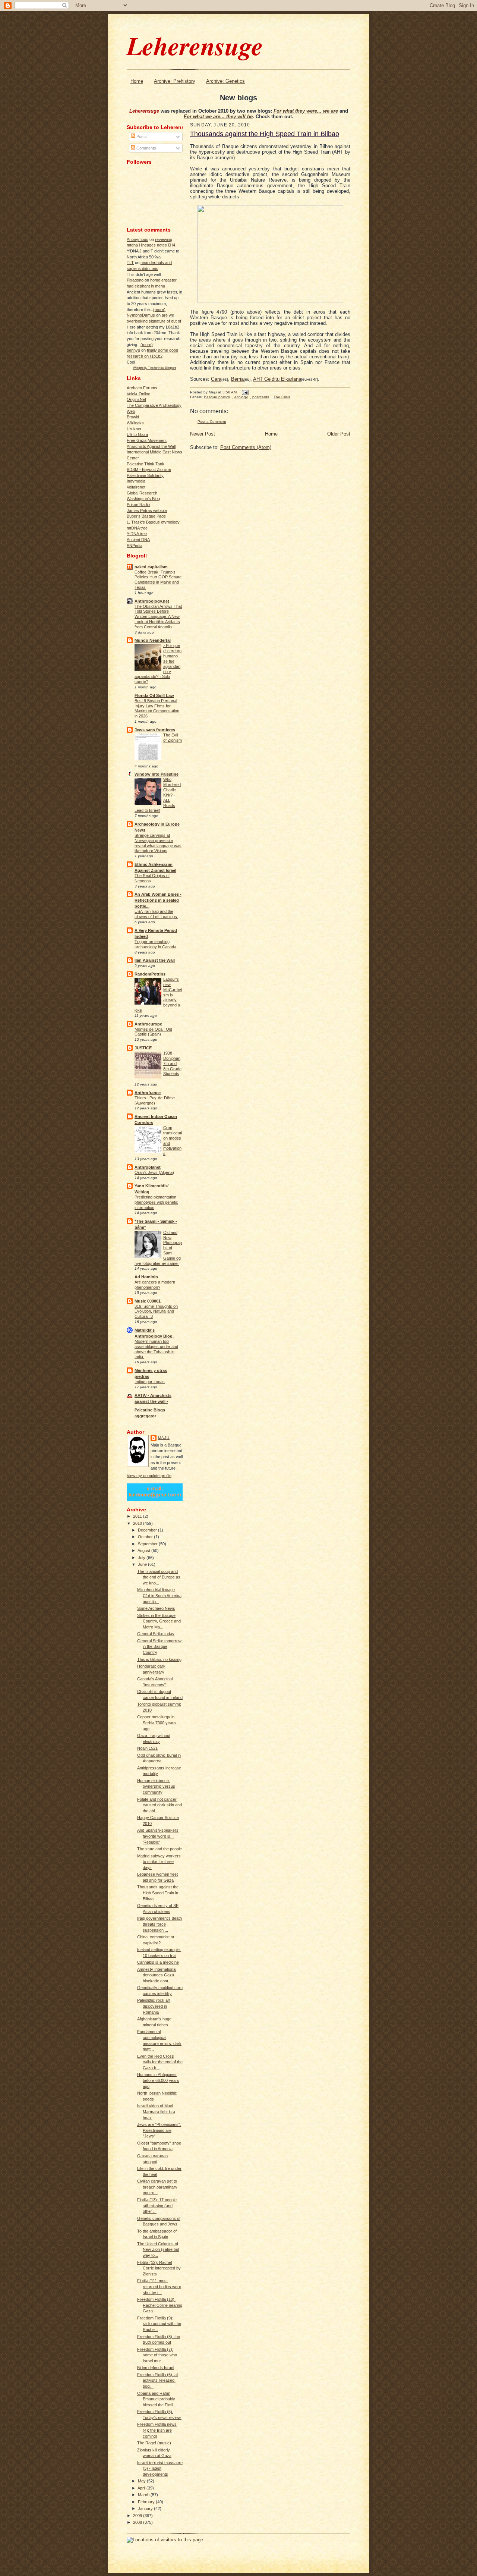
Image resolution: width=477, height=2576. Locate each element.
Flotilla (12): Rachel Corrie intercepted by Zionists (159, 2268)
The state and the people (159, 1849)
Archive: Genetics (225, 81)
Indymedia (136, 481)
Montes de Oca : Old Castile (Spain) (153, 1032)
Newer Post (203, 434)
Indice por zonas (150, 1382)
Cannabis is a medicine (158, 1962)
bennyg (133, 350)
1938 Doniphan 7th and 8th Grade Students (172, 1063)
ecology (241, 397)
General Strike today (156, 1634)
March (144, 2495)
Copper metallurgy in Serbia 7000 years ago (157, 1723)
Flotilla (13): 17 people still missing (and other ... (157, 2206)
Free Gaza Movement (147, 440)
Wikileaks (135, 423)
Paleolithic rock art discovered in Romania (154, 2006)
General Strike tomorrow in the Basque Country (159, 1647)
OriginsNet (136, 399)
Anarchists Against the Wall (151, 446)
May (142, 2481)
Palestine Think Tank (146, 464)
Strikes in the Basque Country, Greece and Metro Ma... (159, 1621)
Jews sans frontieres (155, 730)
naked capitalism (151, 567)
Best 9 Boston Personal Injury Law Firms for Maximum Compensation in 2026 (157, 708)
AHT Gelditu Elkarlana (277, 379)
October (146, 1537)
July (142, 1558)
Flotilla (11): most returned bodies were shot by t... (159, 2286)
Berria (237, 379)
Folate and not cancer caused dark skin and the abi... (159, 1805)
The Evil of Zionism (173, 738)
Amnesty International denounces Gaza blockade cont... (157, 1975)
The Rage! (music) (154, 2443)
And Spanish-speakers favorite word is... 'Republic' (158, 1836)
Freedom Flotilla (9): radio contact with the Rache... (159, 2324)
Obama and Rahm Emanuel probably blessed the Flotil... (157, 2399)
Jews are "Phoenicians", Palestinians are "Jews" (159, 2130)
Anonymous (138, 239)
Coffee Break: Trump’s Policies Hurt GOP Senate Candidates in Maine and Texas (158, 580)
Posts (141, 136)
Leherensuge (195, 45)
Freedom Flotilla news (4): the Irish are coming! (157, 2430)
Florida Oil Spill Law (154, 695)
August (144, 1551)
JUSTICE (143, 1048)
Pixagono (135, 280)
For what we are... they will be (218, 117)
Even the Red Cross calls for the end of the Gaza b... (160, 2062)
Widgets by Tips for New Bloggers (155, 368)
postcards (261, 397)
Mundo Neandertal (153, 640)
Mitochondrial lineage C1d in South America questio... (159, 1595)
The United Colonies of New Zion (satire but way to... (158, 2250)
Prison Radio (138, 505)
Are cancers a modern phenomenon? (155, 1285)
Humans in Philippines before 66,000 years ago (158, 2080)
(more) (159, 310)
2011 (138, 1516)
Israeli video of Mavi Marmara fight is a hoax (156, 2112)
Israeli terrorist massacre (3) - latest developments (160, 2468)
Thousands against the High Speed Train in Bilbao (158, 1893)
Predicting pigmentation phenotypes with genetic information (156, 1202)
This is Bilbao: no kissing (159, 1659)
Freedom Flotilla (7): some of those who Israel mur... (157, 2355)
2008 (138, 2522)
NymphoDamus (141, 315)
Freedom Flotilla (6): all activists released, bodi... (158, 2380)
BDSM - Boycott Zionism (149, 469)
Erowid (133, 417)
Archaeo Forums (142, 388)
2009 (138, 2516)
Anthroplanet (148, 1167)
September (148, 1544)
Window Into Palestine (157, 774)
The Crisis (282, 397)
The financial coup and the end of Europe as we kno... (159, 1577)
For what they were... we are (306, 111)
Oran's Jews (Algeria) (154, 1172)
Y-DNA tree (137, 534)
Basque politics (217, 397)
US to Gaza (137, 434)
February (147, 2502)
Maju (164, 1438)
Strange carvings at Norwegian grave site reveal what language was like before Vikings (158, 843)
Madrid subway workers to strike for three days (159, 1862)
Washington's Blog (143, 499)
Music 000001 (148, 1301)
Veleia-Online (138, 394)
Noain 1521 (147, 1748)
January (146, 2509)
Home (137, 81)
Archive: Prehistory (175, 81)
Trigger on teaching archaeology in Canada (155, 944)
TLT (130, 263)
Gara (216, 379)
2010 (138, 1523)
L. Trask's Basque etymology (153, 522)
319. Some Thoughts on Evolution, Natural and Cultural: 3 (156, 1311)
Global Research (142, 493)
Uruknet (134, 429)
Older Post (339, 434)
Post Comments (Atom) (246, 447)
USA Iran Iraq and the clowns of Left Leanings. (156, 914)
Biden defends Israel (156, 2368)
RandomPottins (150, 974)
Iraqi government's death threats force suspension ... (159, 1924)
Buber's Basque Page (146, 516)
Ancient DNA (138, 540)
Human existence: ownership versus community (156, 1786)
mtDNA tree (137, 528)
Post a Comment (212, 422)
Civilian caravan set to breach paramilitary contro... (157, 2187)
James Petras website (147, 511)
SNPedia (135, 546)
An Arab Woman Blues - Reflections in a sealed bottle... (158, 900)
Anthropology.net (152, 601)
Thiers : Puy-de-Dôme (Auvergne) (155, 1100)
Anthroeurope (148, 1024)
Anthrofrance (148, 1093)
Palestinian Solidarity (145, 475)
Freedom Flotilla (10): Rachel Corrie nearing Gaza (160, 2305)
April (142, 2488)
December (148, 1530)
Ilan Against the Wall (155, 960)
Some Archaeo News (156, 1608)
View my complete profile (149, 1476)
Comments (146, 148)
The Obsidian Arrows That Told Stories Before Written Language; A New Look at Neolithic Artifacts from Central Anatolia (158, 617)
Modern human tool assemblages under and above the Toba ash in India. (156, 1349)
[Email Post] (244, 392)
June (143, 1564)
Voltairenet (136, 487)
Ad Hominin (146, 1277)
